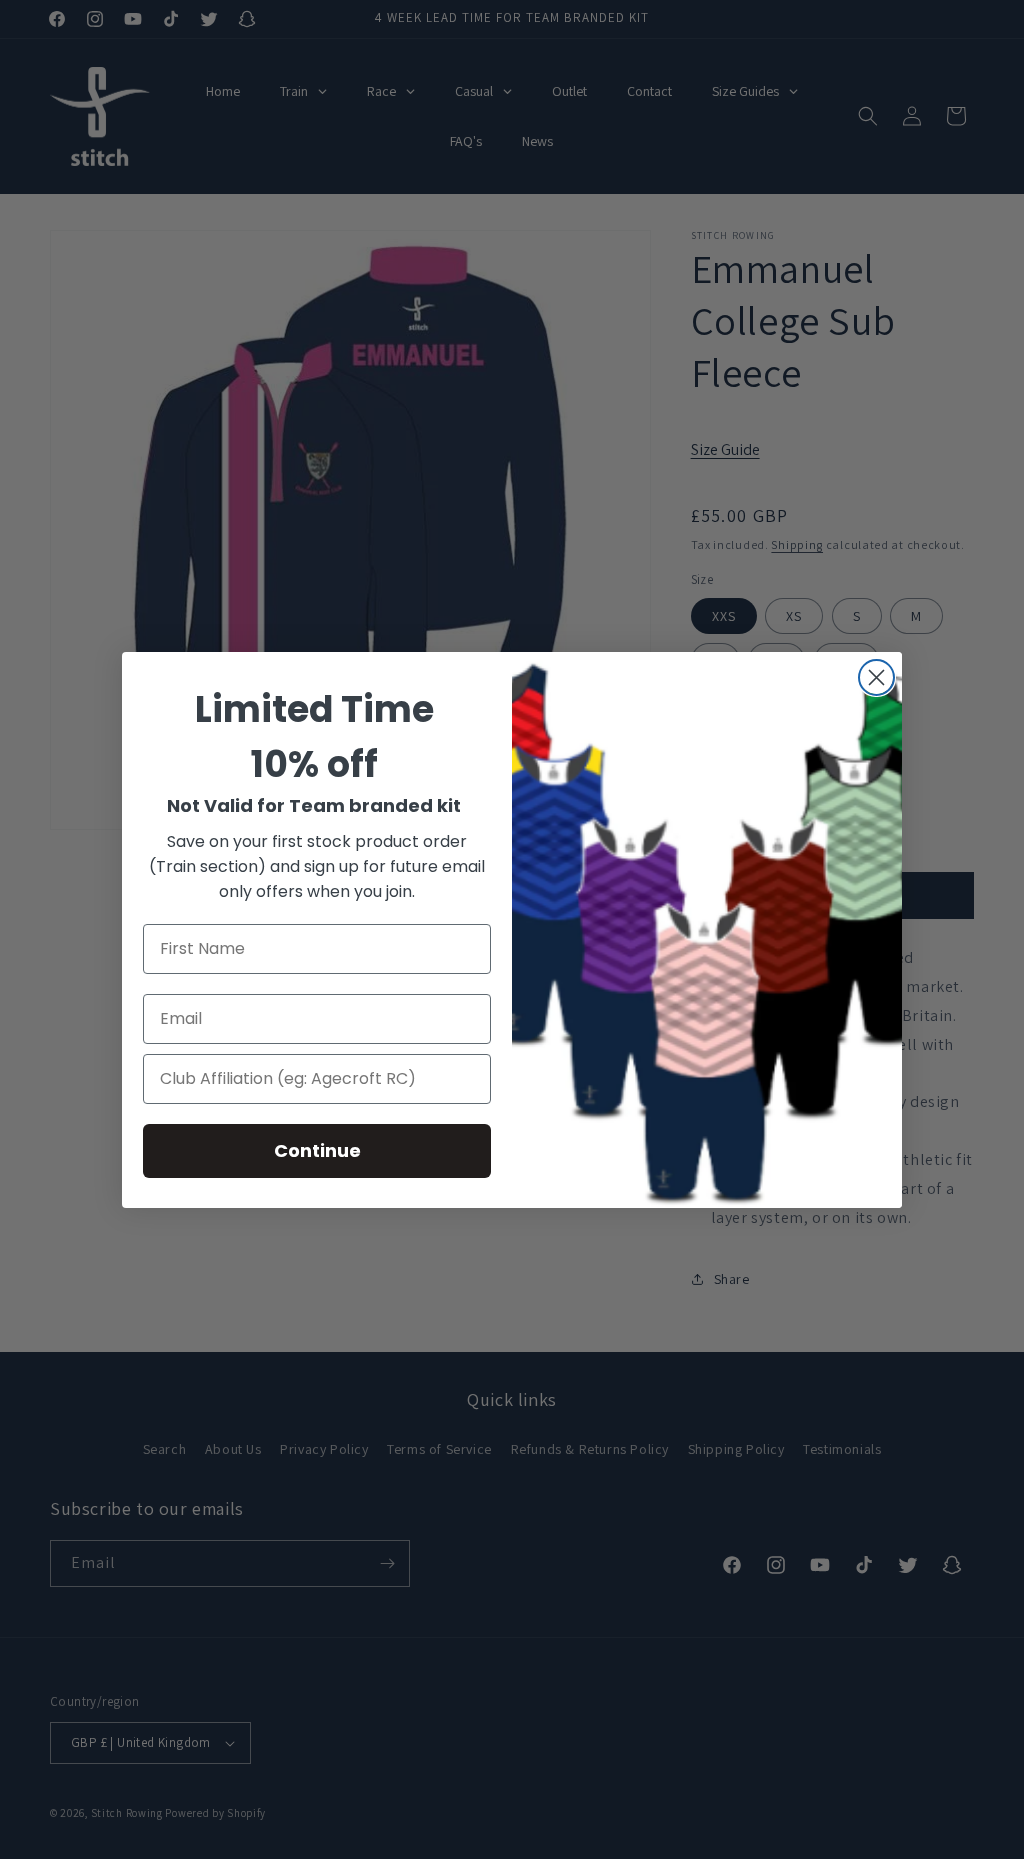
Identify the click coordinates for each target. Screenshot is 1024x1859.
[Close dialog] (876, 677)
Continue (317, 1150)
